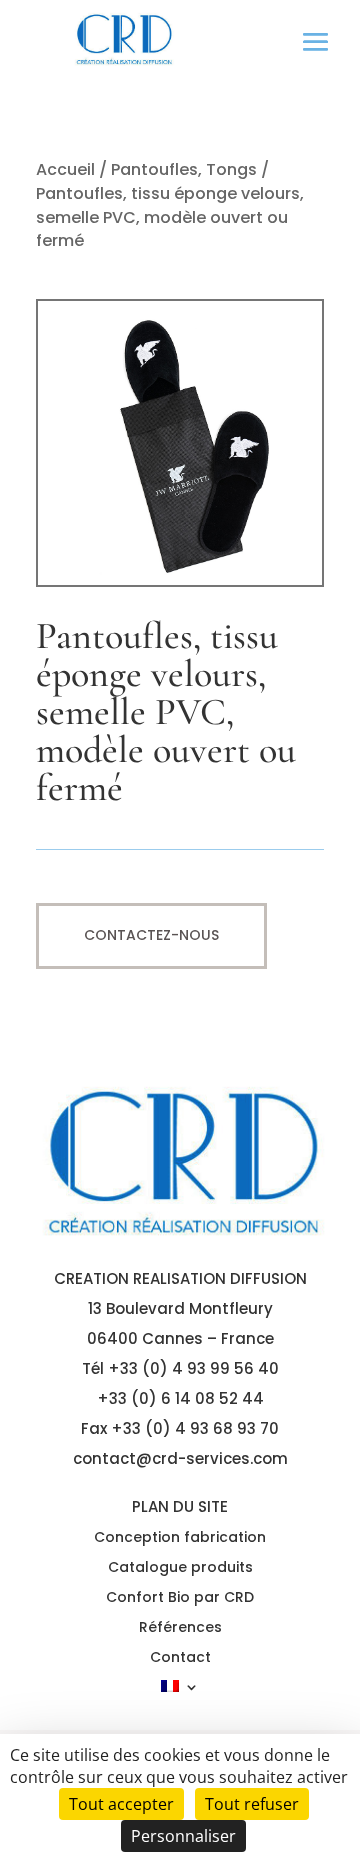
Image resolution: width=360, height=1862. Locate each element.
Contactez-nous (151, 935)
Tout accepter (121, 1804)
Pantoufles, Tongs (184, 169)
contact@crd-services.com (180, 1458)
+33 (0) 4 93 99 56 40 (193, 1368)
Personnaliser (183, 1836)
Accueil (65, 169)
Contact (180, 1658)
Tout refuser (252, 1804)
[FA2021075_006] (180, 581)
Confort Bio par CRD (180, 1598)
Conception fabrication (180, 1538)
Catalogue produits (180, 1568)
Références (180, 1628)
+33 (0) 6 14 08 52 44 (180, 1398)
